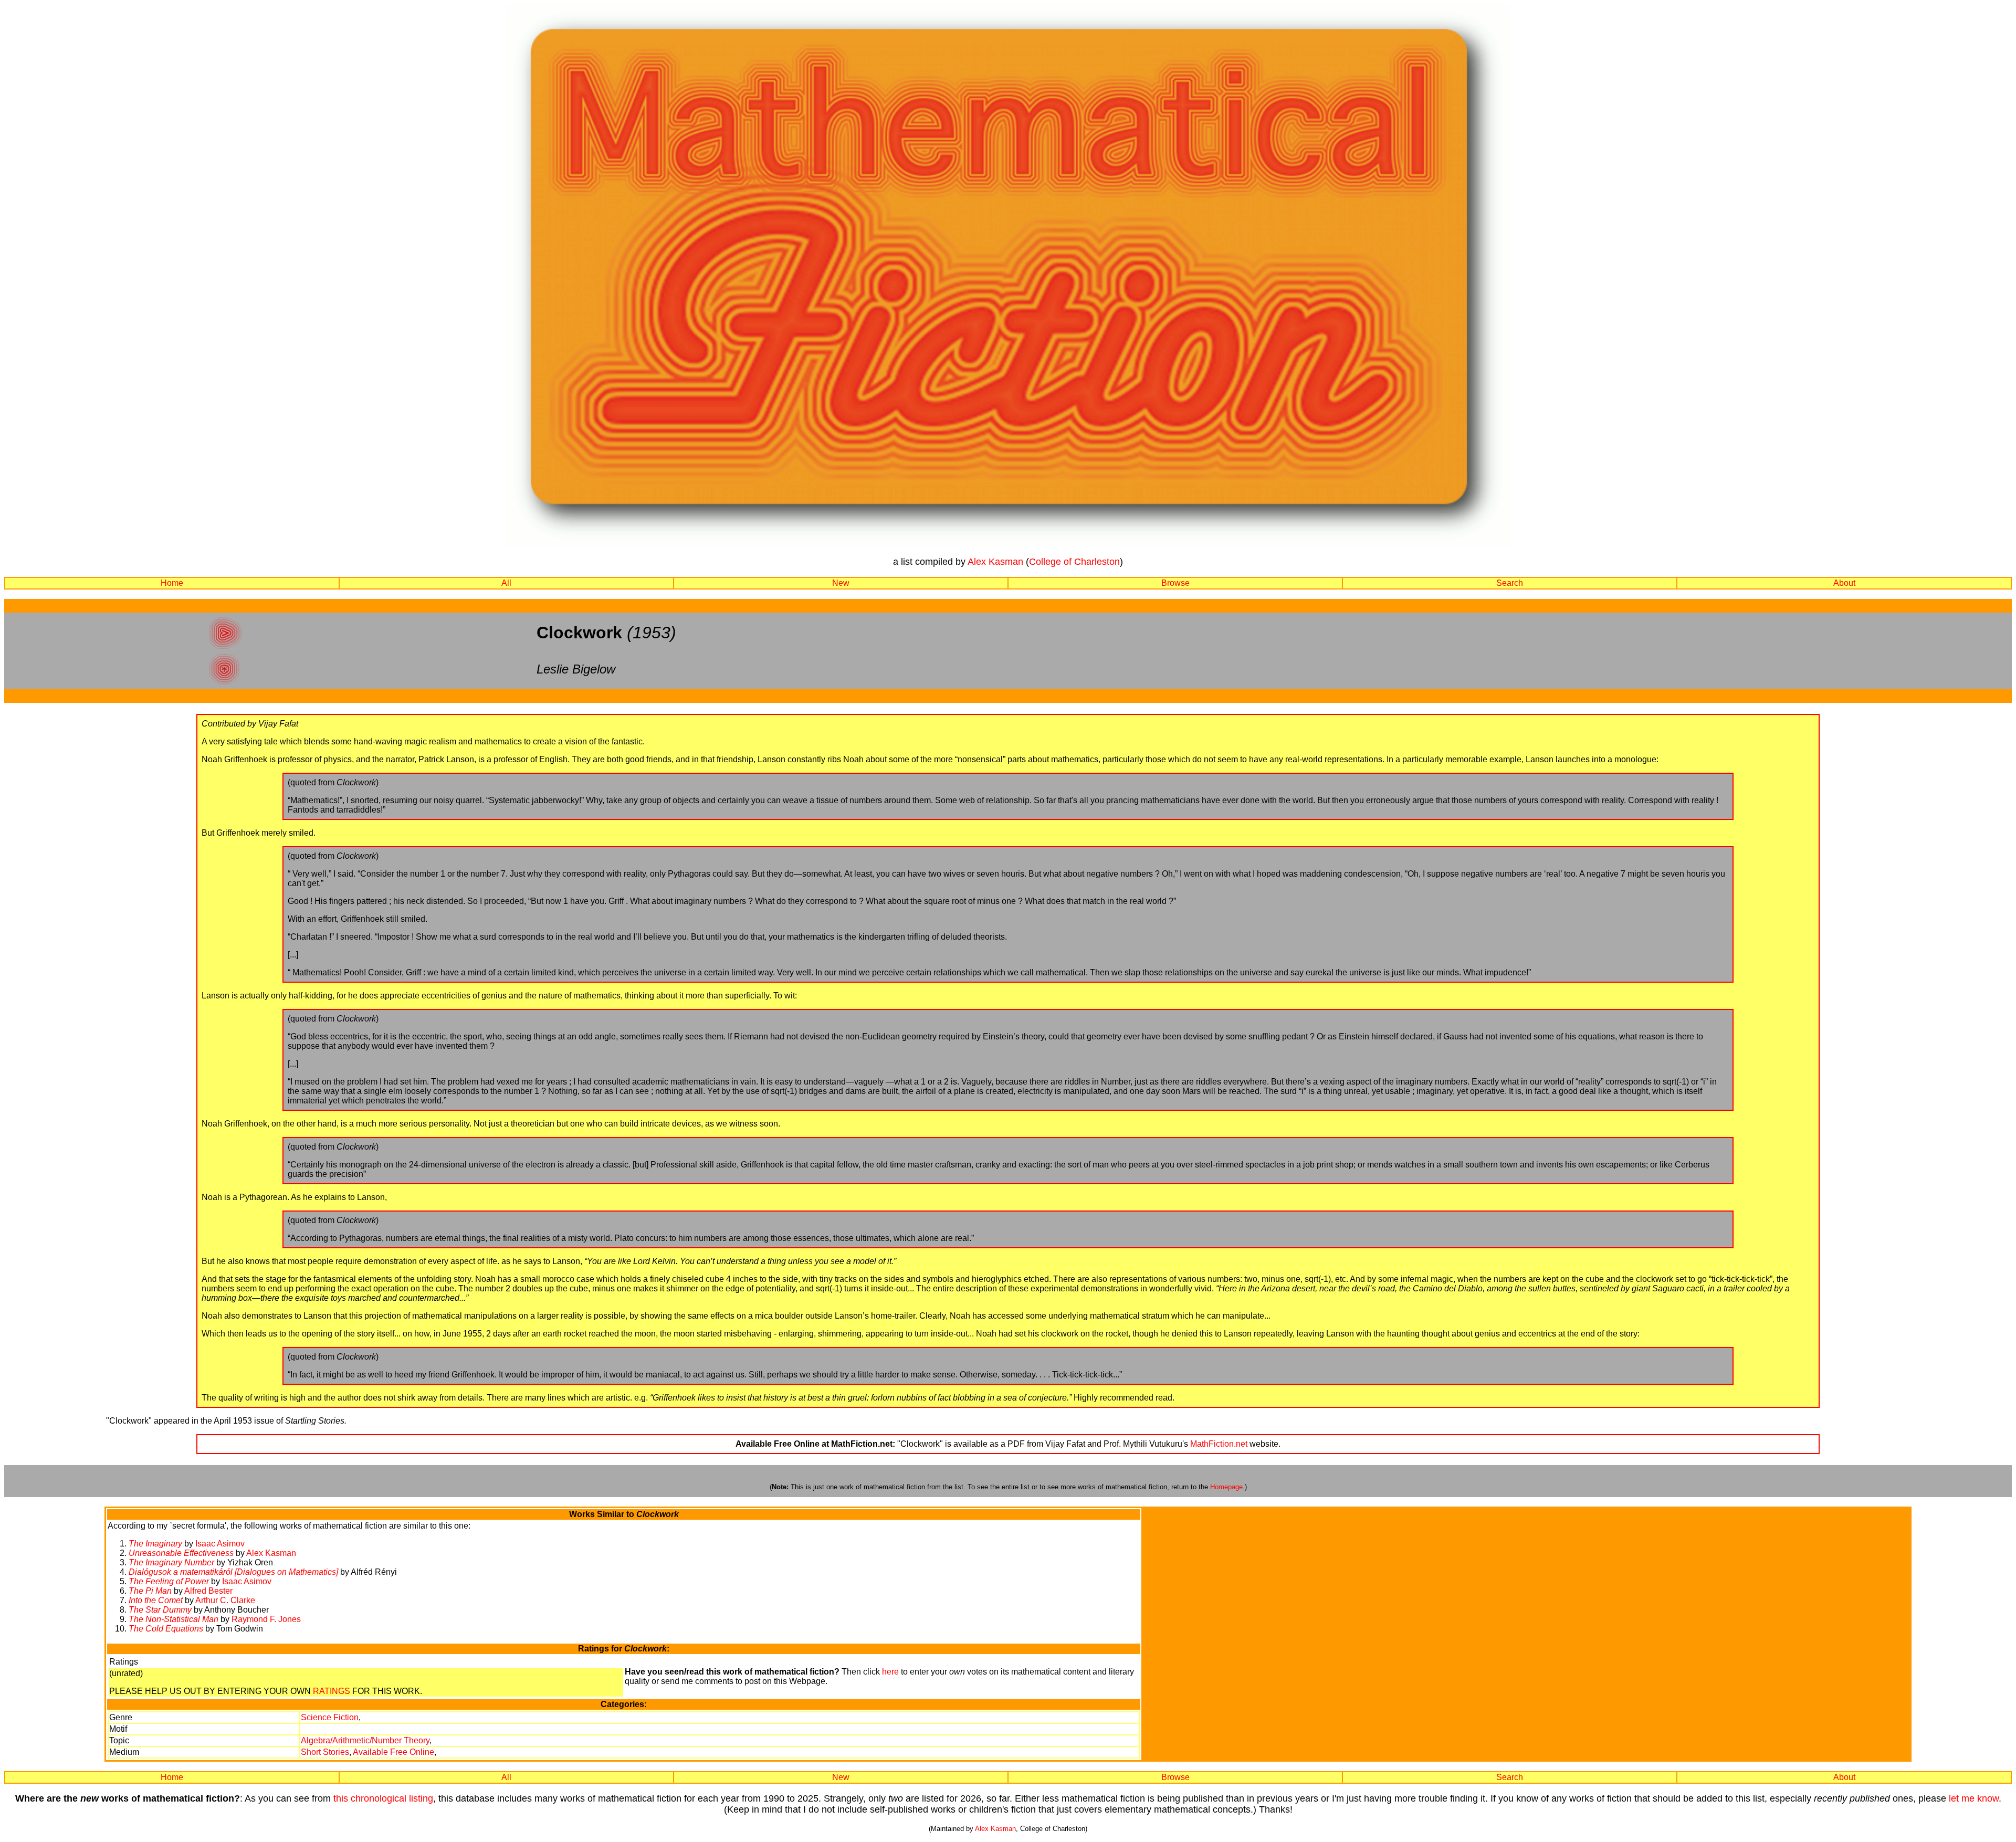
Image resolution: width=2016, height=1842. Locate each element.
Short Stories (325, 1752)
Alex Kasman (995, 562)
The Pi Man (150, 1591)
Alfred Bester (208, 1591)
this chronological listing (383, 1798)
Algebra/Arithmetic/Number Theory (365, 1740)
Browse (1175, 583)
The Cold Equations (166, 1629)
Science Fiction (330, 1717)
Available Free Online (393, 1752)
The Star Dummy (160, 1610)
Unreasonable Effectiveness (181, 1553)
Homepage (1226, 1487)
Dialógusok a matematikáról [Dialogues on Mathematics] (233, 1572)
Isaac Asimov (220, 1544)
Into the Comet (156, 1600)
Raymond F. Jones (266, 1619)
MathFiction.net (1219, 1444)
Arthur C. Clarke (225, 1600)
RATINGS (332, 1691)
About (1844, 583)
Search (1510, 583)
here (890, 1672)
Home (172, 583)
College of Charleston (1074, 562)
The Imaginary (155, 1544)
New (841, 583)
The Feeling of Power (169, 1581)
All (506, 583)
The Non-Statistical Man (174, 1619)
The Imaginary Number (171, 1562)
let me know (1974, 1798)
